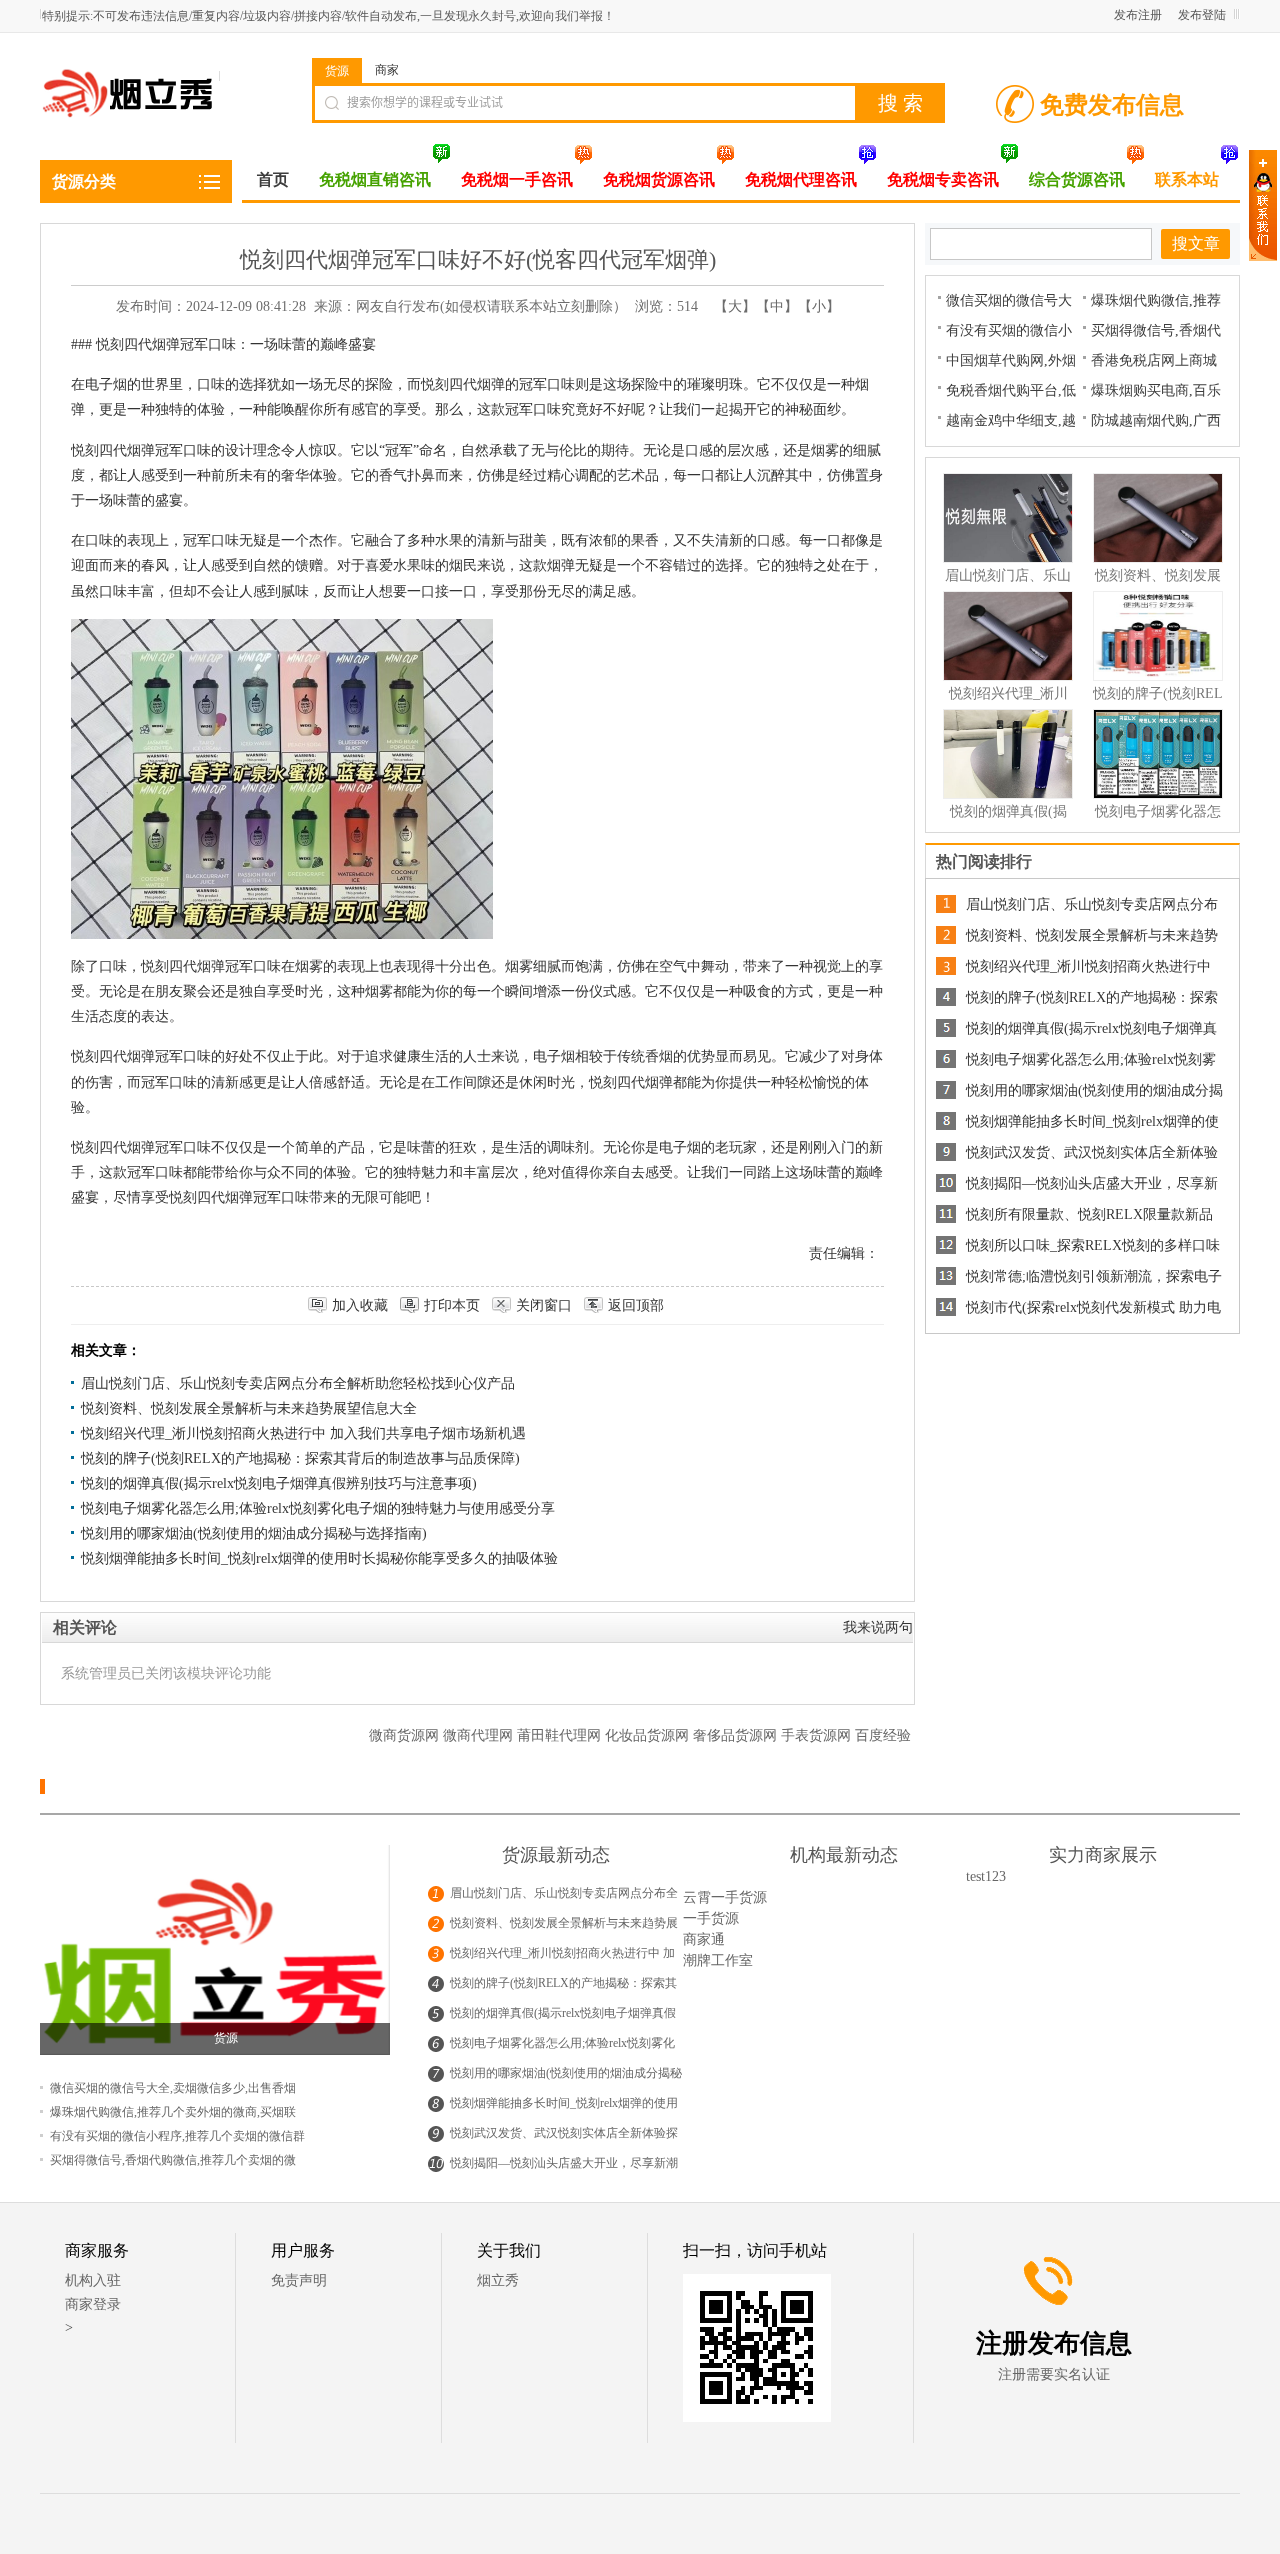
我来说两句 (878, 1627)
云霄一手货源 (725, 1897)
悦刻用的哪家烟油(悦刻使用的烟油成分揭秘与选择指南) (254, 1533)
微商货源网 (406, 1735)
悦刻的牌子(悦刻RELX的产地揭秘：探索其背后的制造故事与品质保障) (300, 1458)
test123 (986, 1876)
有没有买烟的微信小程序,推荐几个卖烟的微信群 (177, 2136)
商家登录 (93, 2304)
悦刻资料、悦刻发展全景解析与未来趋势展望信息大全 (249, 1408)
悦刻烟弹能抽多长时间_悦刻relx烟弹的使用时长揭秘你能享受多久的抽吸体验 (319, 1558)
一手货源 (711, 1918)
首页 (273, 179)
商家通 (704, 1939)
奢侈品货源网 (737, 1735)
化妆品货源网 (649, 1735)
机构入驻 (93, 2280)
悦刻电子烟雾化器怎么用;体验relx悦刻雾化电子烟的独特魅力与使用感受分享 (318, 1508)
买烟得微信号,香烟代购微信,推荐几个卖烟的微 (173, 2160)
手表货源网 (818, 1735)
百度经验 (883, 1735)
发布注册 (1138, 15)
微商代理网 (480, 1735)
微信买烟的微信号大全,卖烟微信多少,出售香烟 (173, 2088)
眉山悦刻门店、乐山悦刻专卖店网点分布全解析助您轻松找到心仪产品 (298, 1383)
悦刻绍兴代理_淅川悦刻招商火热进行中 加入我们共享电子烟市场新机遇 (303, 1433)
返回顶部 (636, 1305)
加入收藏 (360, 1305)
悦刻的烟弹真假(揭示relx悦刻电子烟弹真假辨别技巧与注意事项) (279, 1483)
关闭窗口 (544, 1305)
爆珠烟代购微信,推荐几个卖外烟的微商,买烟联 (173, 2112)
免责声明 (299, 2280)
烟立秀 (498, 2280)
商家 (387, 70)
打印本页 (452, 1305)
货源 (337, 71)
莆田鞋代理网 (561, 1735)
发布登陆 (1202, 15)
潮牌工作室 (718, 1960)
